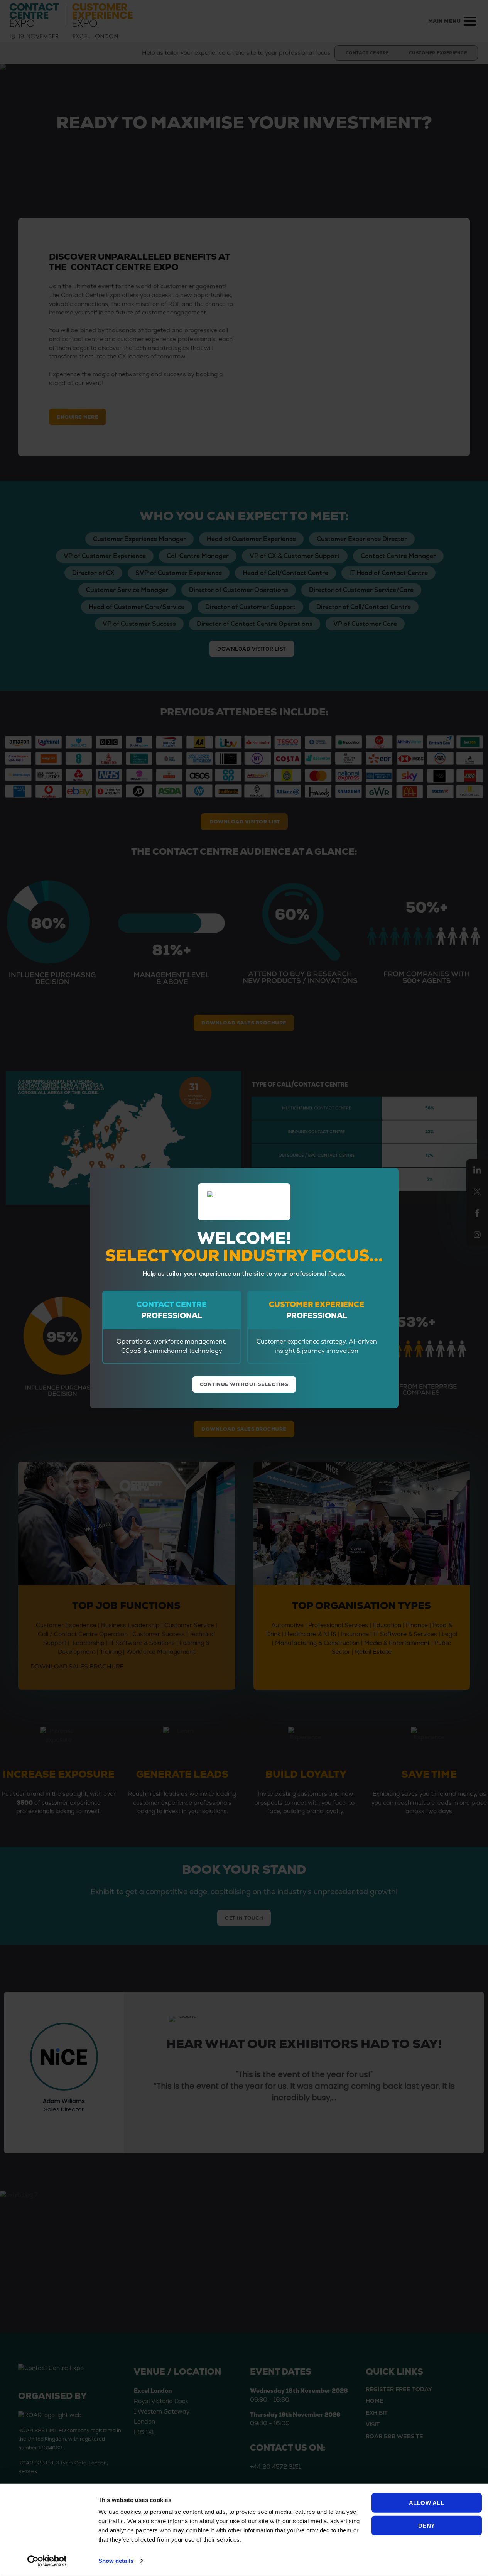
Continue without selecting (244, 1384)
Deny (427, 2525)
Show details (116, 2561)
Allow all (427, 2503)
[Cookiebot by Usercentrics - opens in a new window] (47, 2561)
